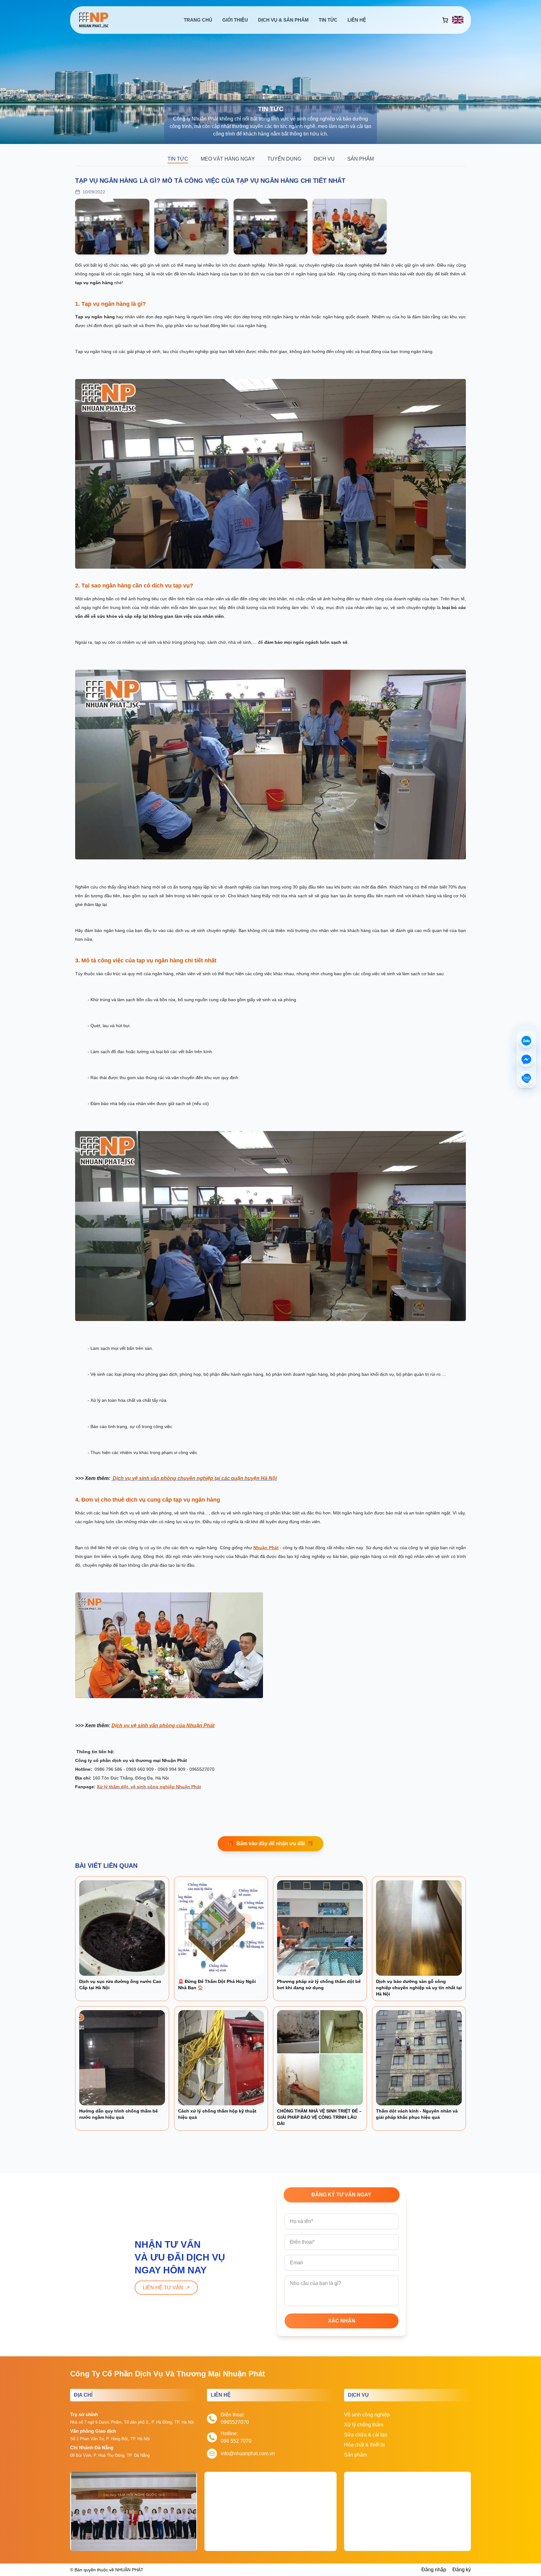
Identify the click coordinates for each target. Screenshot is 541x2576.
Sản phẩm (361, 159)
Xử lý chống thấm (364, 2425)
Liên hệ (357, 20)
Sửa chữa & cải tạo (366, 2435)
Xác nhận (342, 2321)
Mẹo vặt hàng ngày (228, 159)
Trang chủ (198, 20)
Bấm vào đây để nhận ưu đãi (270, 1844)
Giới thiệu (235, 20)
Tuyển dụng (284, 159)
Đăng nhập (434, 2570)
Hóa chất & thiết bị (364, 2445)
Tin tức (328, 20)
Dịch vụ (324, 159)
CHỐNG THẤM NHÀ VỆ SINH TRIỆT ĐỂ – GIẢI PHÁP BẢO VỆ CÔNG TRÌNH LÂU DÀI (319, 2117)
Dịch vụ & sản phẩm (283, 20)
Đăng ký (462, 2570)
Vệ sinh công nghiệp (367, 2415)
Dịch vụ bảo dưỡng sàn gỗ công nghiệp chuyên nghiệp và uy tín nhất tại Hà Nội (419, 1988)
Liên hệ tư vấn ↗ (166, 2288)
